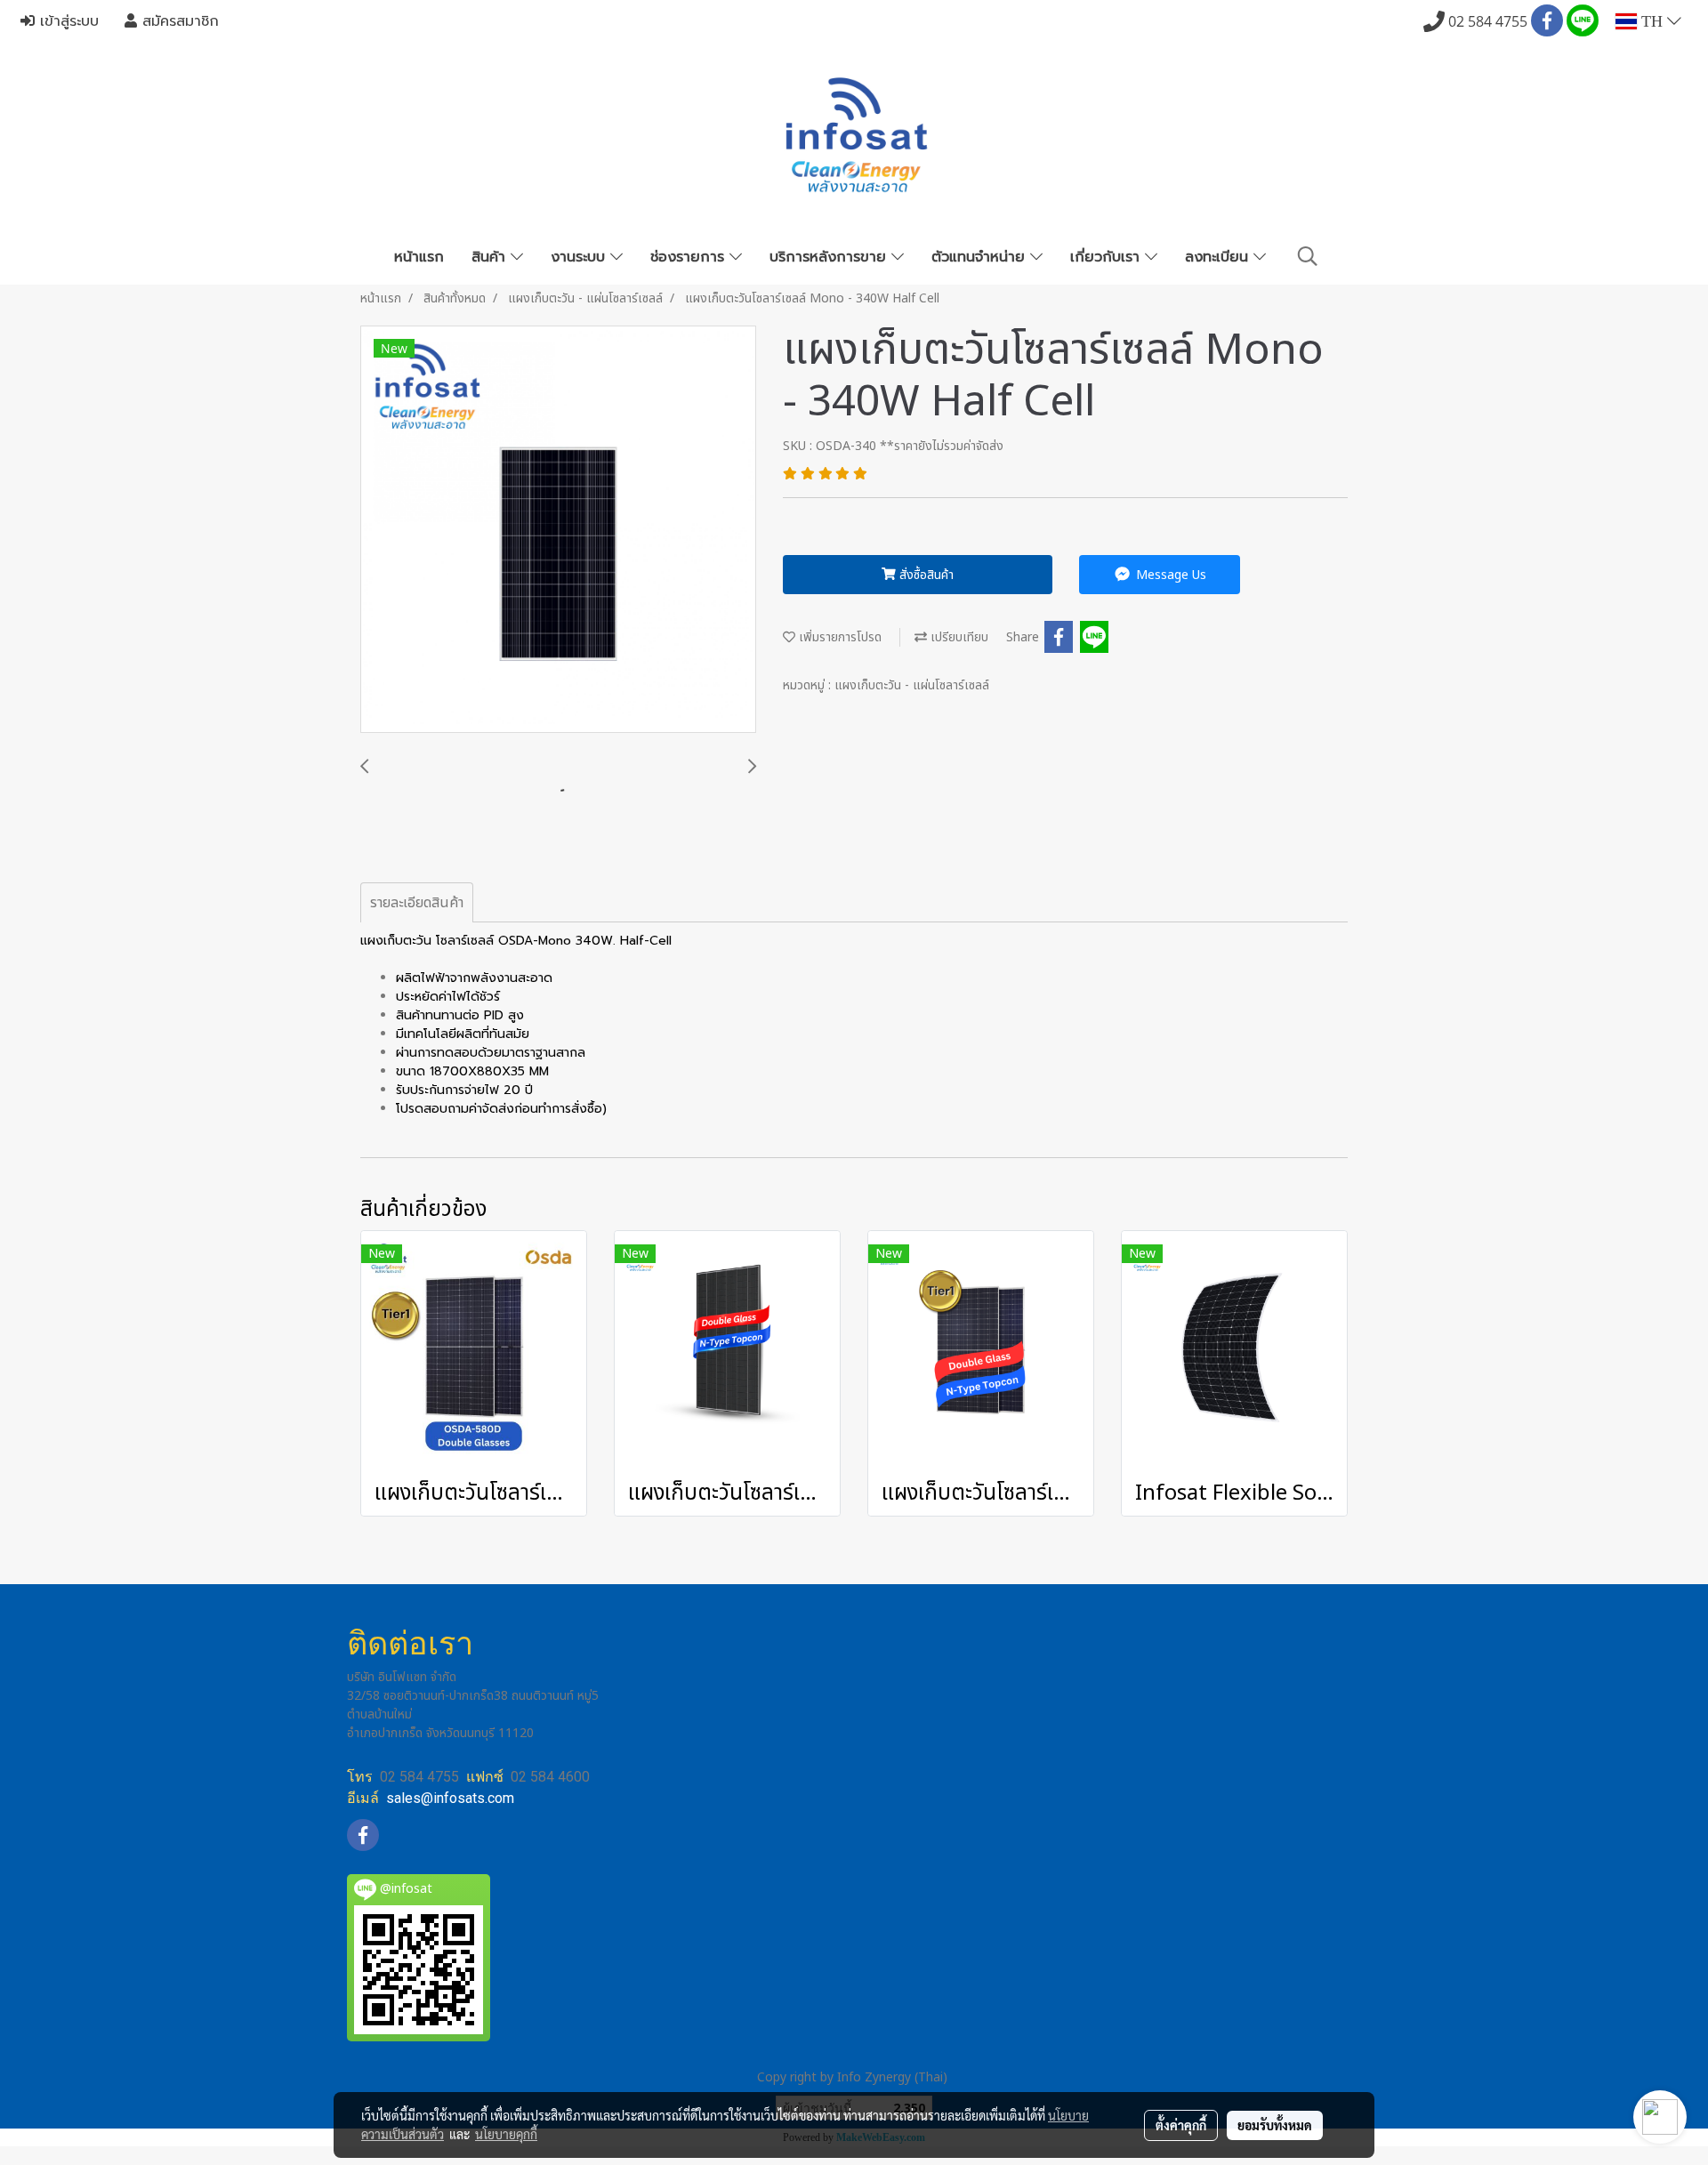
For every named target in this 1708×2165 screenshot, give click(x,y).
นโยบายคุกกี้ (506, 2134)
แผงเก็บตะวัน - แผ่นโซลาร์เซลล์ (912, 685)
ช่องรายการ (690, 257)
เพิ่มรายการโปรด (838, 637)
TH (1652, 21)
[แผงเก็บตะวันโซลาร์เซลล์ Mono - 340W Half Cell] (558, 530)
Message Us (1169, 575)
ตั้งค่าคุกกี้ (1181, 2125)
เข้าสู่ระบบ (67, 21)
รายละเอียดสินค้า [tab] (417, 903)
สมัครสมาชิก (178, 21)
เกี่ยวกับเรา (1108, 257)
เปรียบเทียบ (958, 637)
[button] (1308, 257)
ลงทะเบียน (1219, 257)
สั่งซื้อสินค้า (925, 575)
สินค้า (491, 257)
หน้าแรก (419, 257)
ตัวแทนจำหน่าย (981, 257)
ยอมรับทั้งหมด (1275, 2125)
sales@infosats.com (450, 1798)
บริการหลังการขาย (830, 257)
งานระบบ (580, 257)
